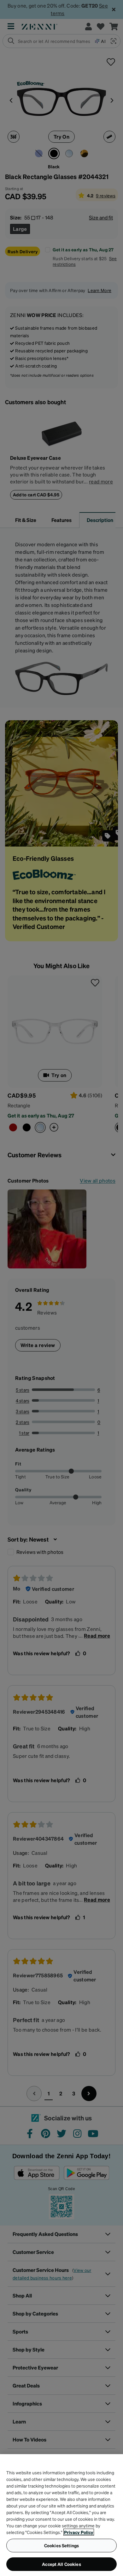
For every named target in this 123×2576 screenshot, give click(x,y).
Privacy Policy (79, 2532)
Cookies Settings (61, 2545)
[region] (61, 2515)
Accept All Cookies (61, 2564)
